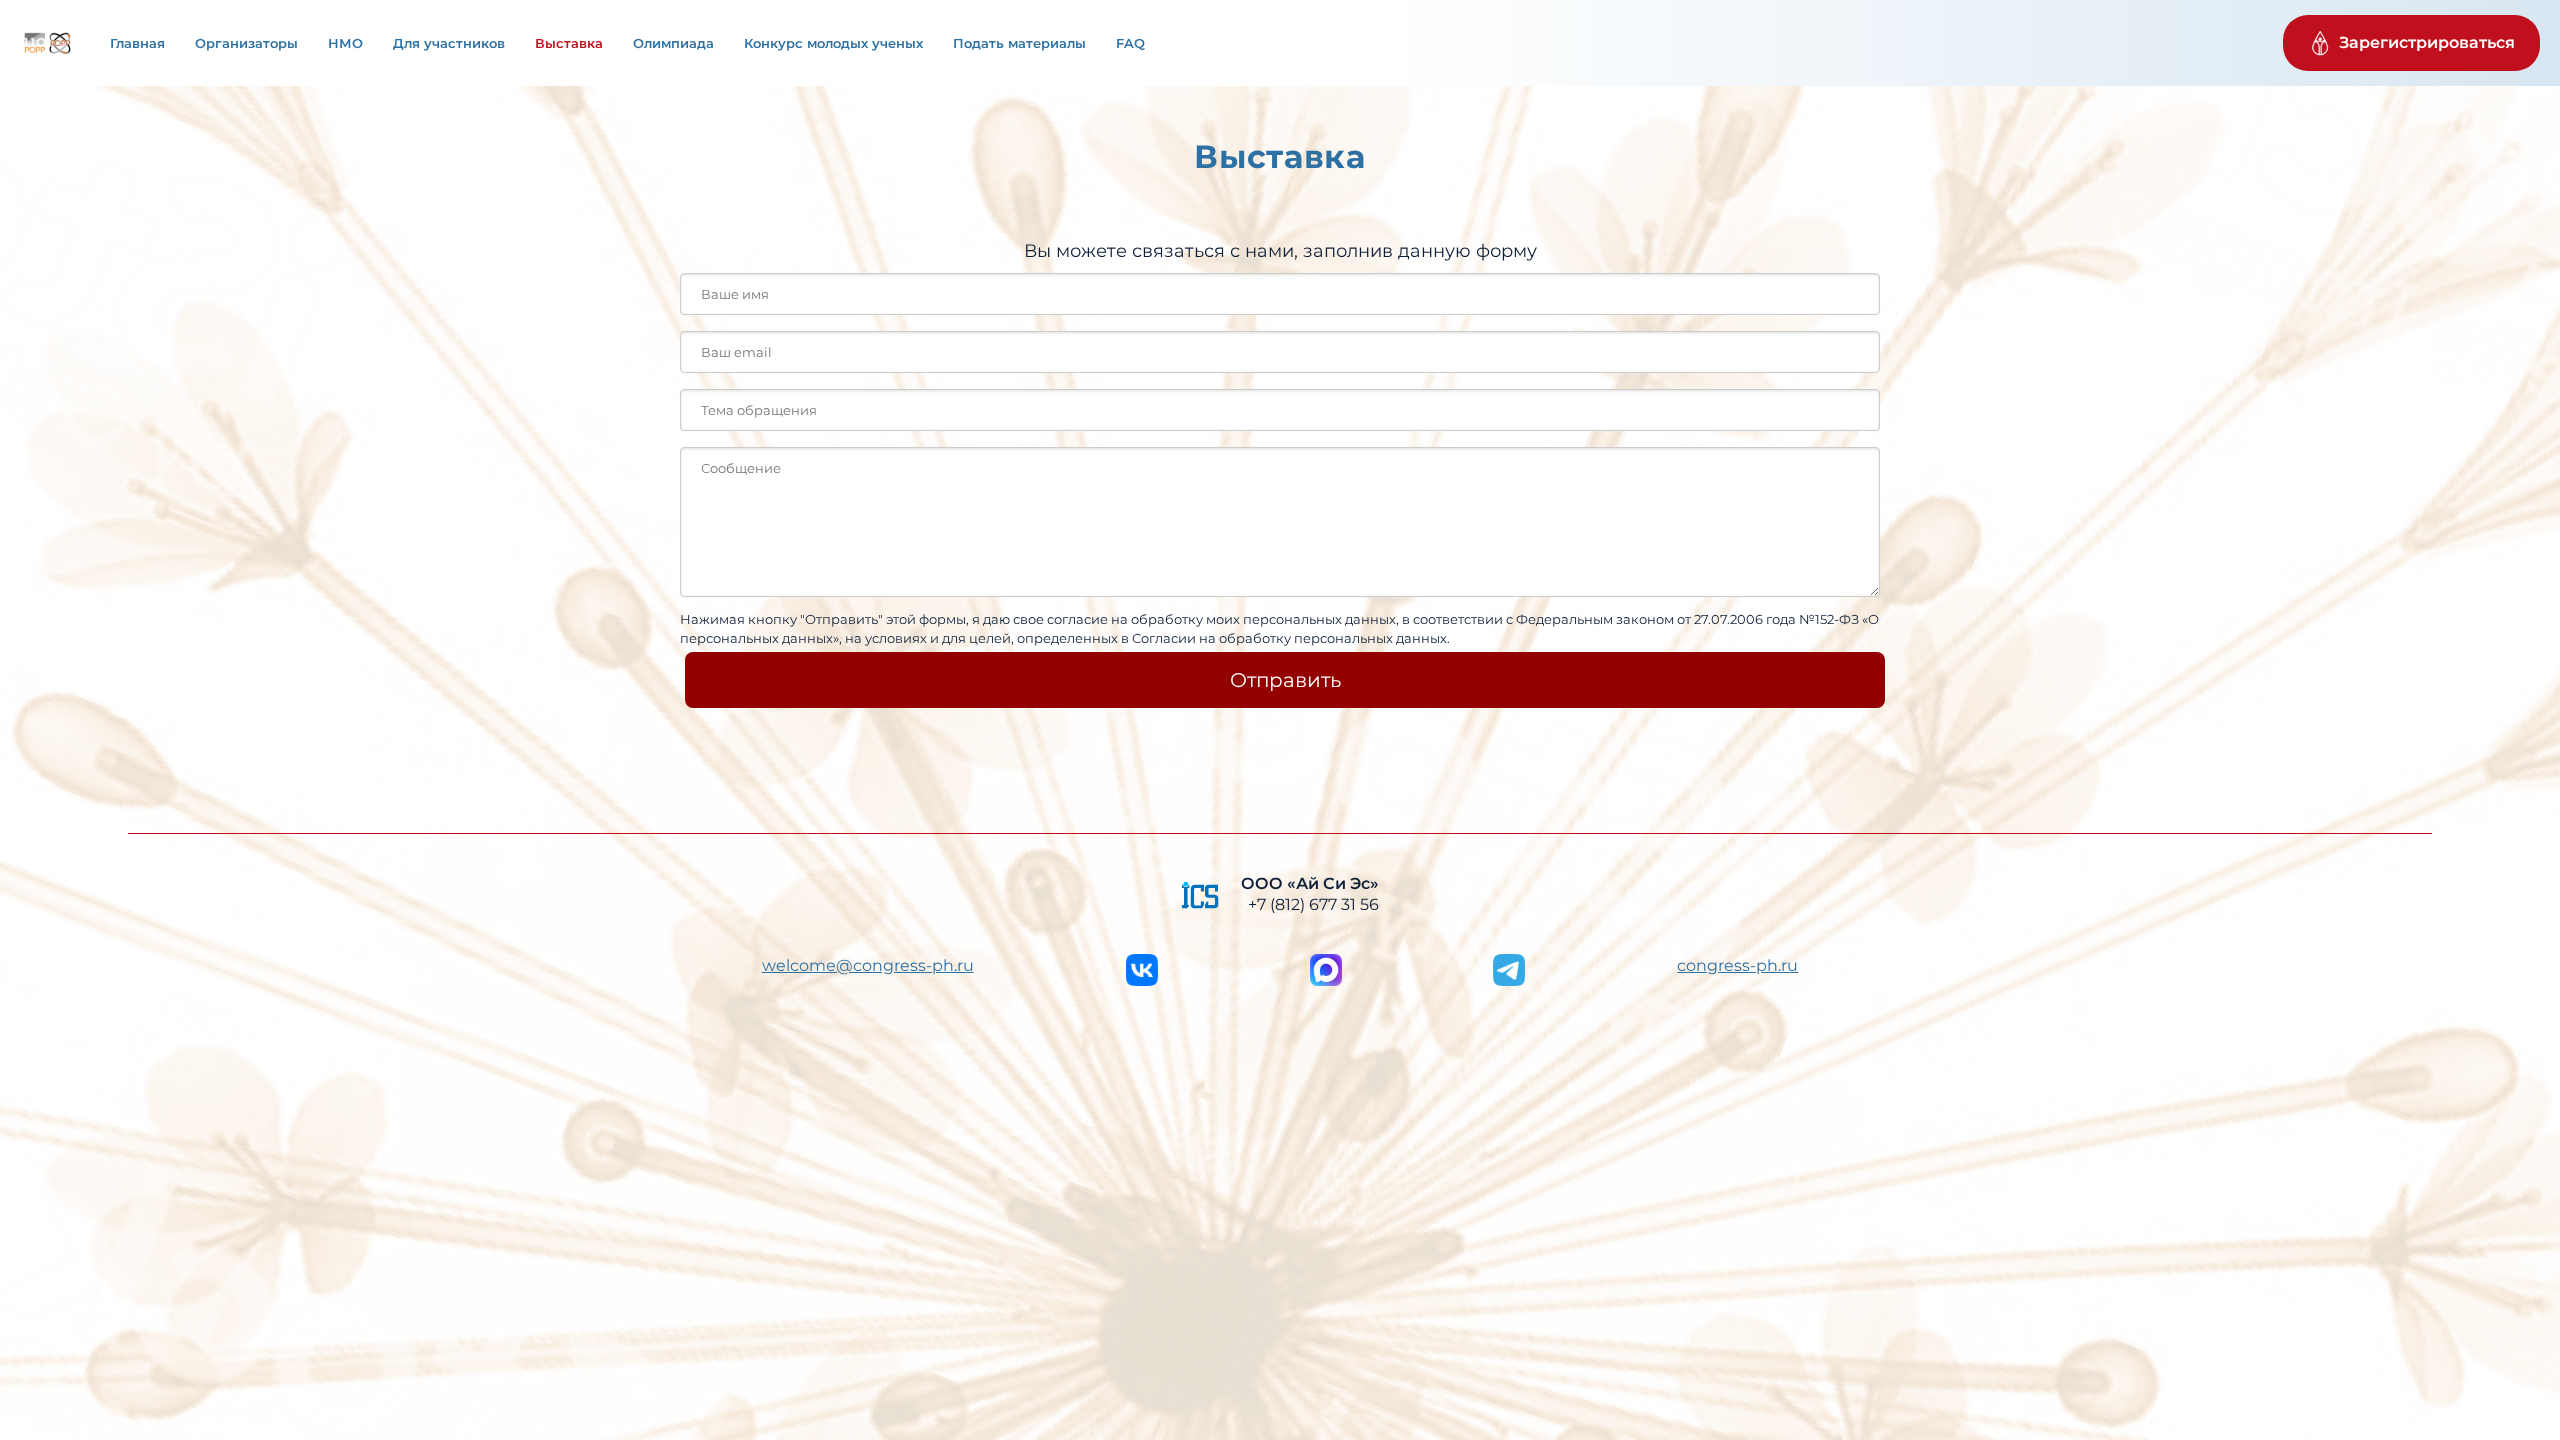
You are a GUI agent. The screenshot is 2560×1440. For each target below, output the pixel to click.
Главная (137, 43)
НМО (345, 43)
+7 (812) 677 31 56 (1313, 904)
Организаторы (246, 43)
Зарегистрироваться (2427, 42)
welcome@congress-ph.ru (868, 965)
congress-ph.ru (1737, 965)
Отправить (1285, 680)
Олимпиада (673, 43)
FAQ (1130, 43)
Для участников (449, 43)
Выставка (569, 43)
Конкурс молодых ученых (833, 43)
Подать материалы (1019, 43)
